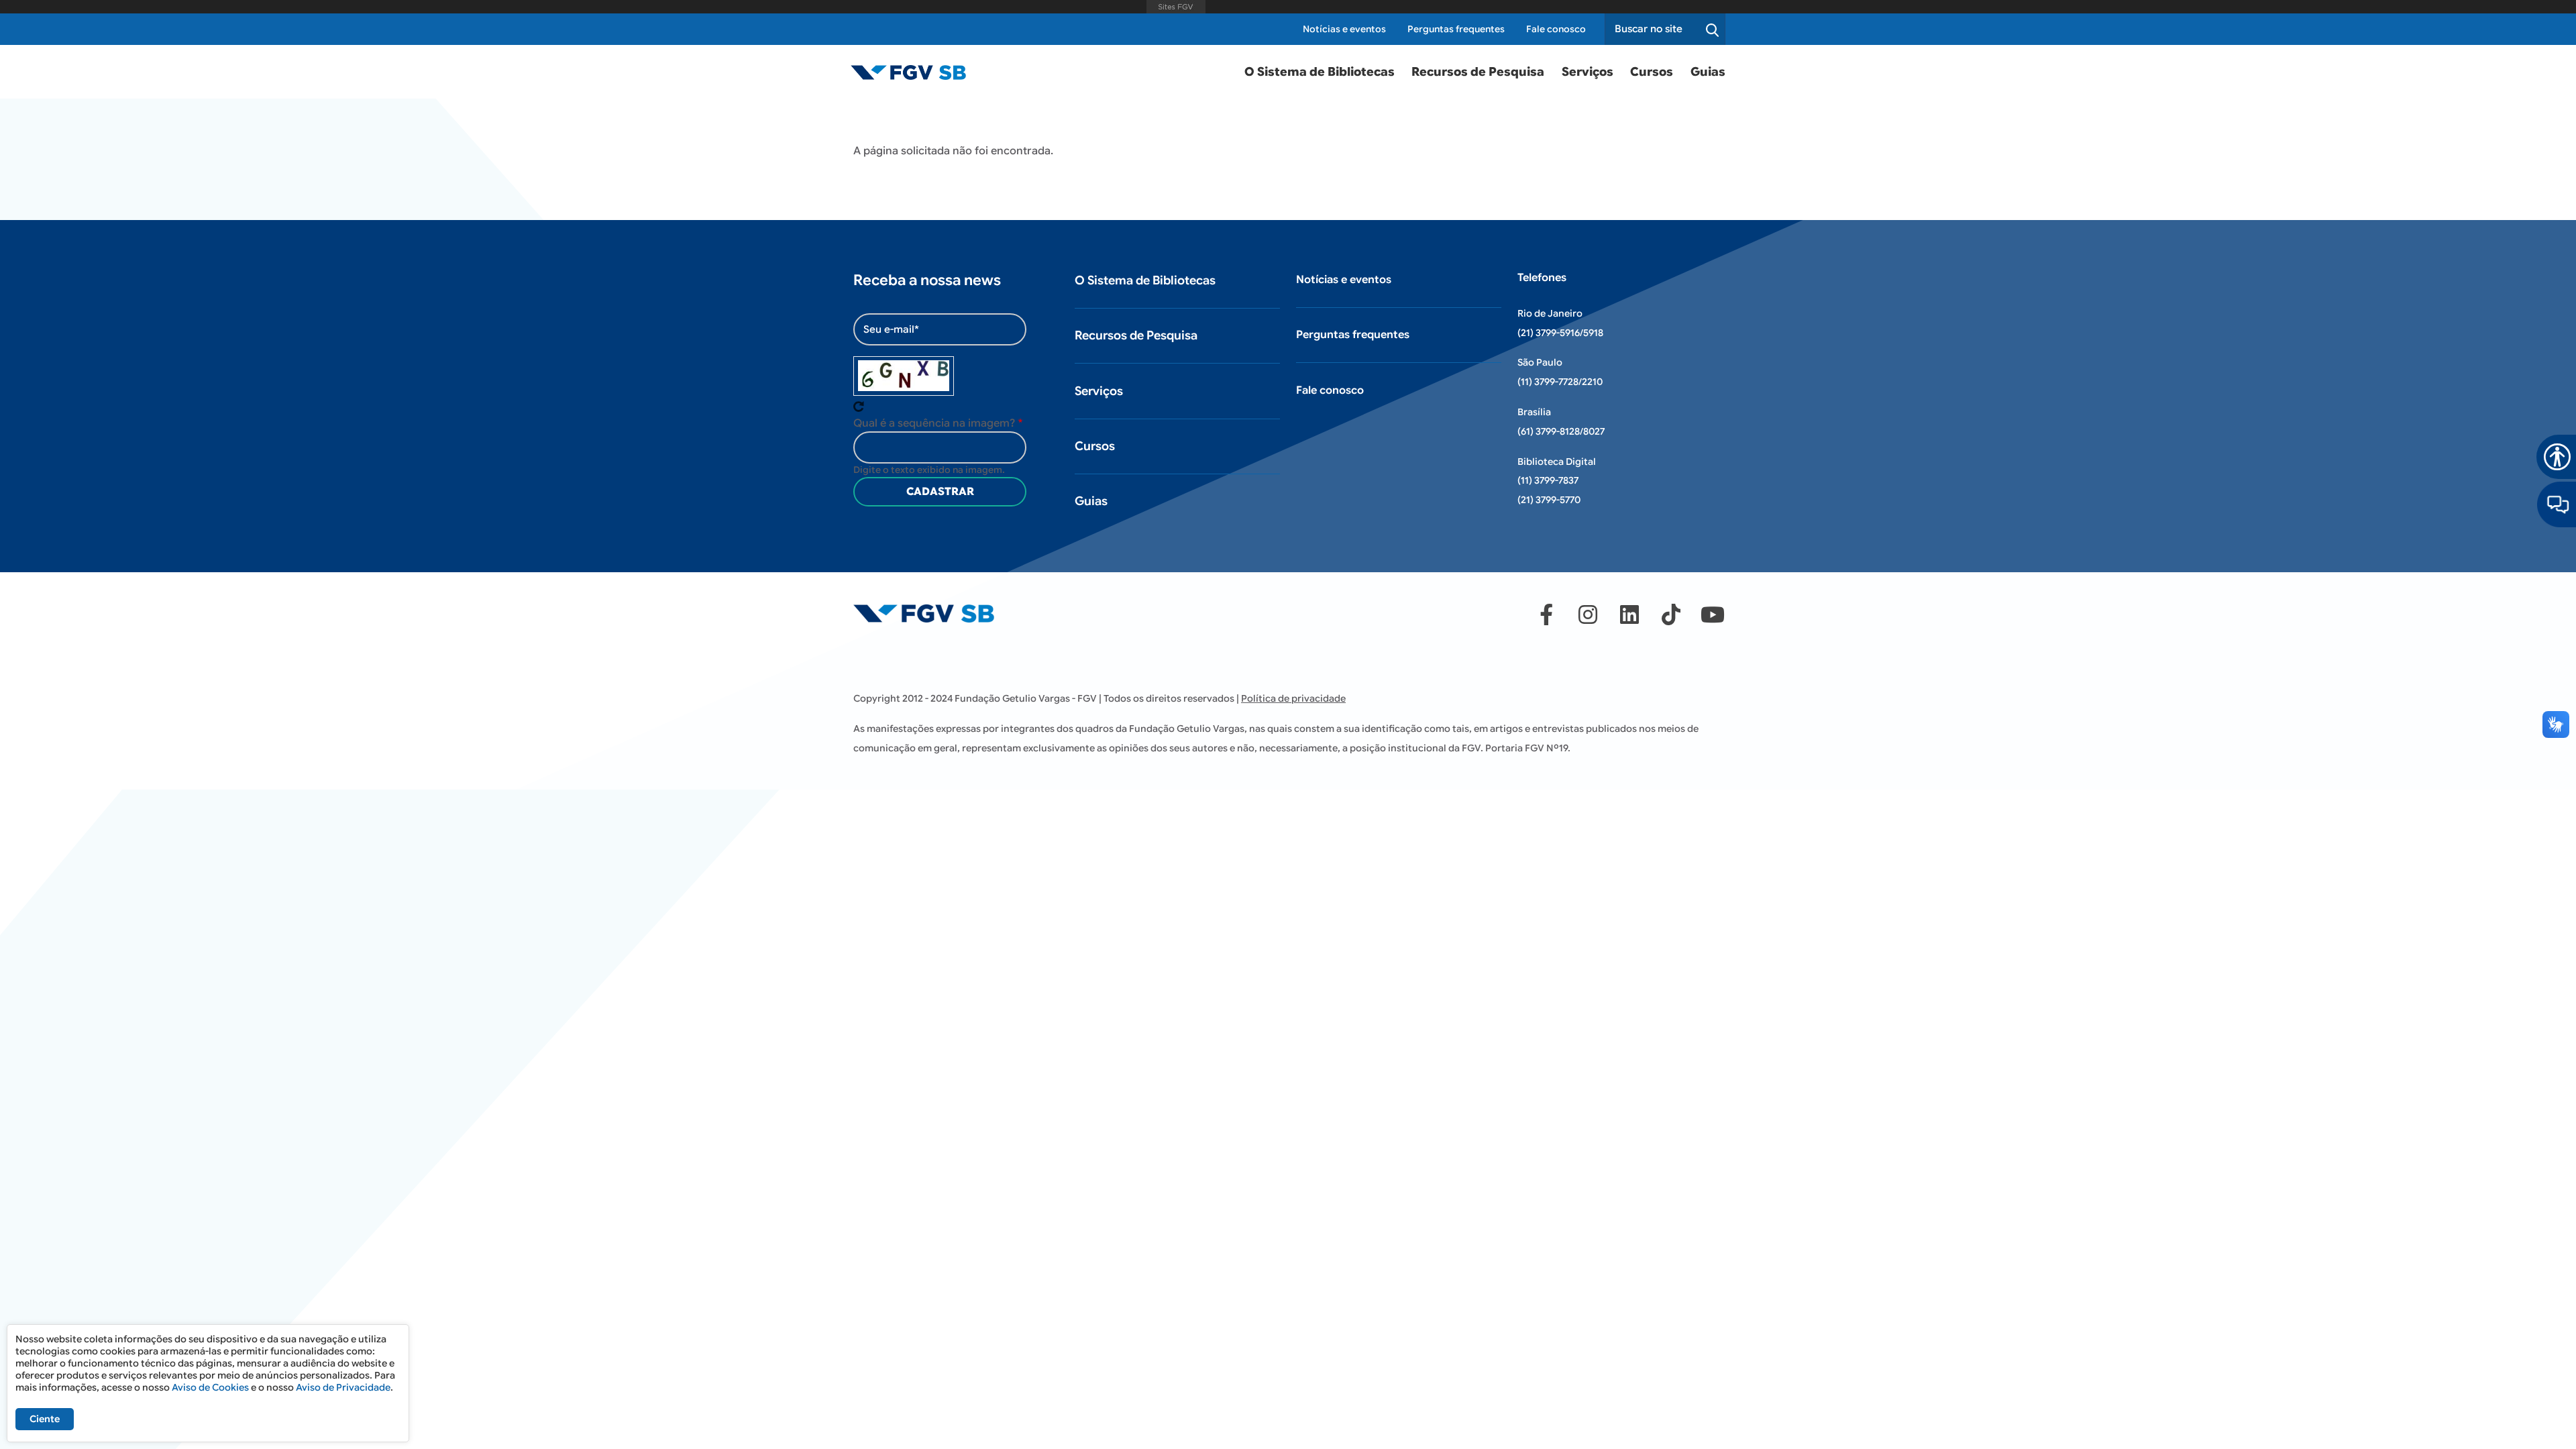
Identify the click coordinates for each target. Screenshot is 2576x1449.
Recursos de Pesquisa (1478, 72)
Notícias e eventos (1344, 29)
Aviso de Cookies (210, 1387)
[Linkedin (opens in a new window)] (1629, 614)
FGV (1176, 7)
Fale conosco (1556, 29)
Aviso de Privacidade (343, 1387)
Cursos (1652, 72)
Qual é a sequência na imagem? (934, 423)
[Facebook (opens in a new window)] (1546, 614)
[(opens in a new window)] (2557, 504)
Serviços (1588, 72)
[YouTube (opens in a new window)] (1713, 614)
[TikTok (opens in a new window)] (1671, 614)
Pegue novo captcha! (859, 407)
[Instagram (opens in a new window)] (1588, 614)
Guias (1708, 72)
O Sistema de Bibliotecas (1320, 72)
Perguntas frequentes (1456, 29)
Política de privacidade (1293, 698)
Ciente (45, 1419)
